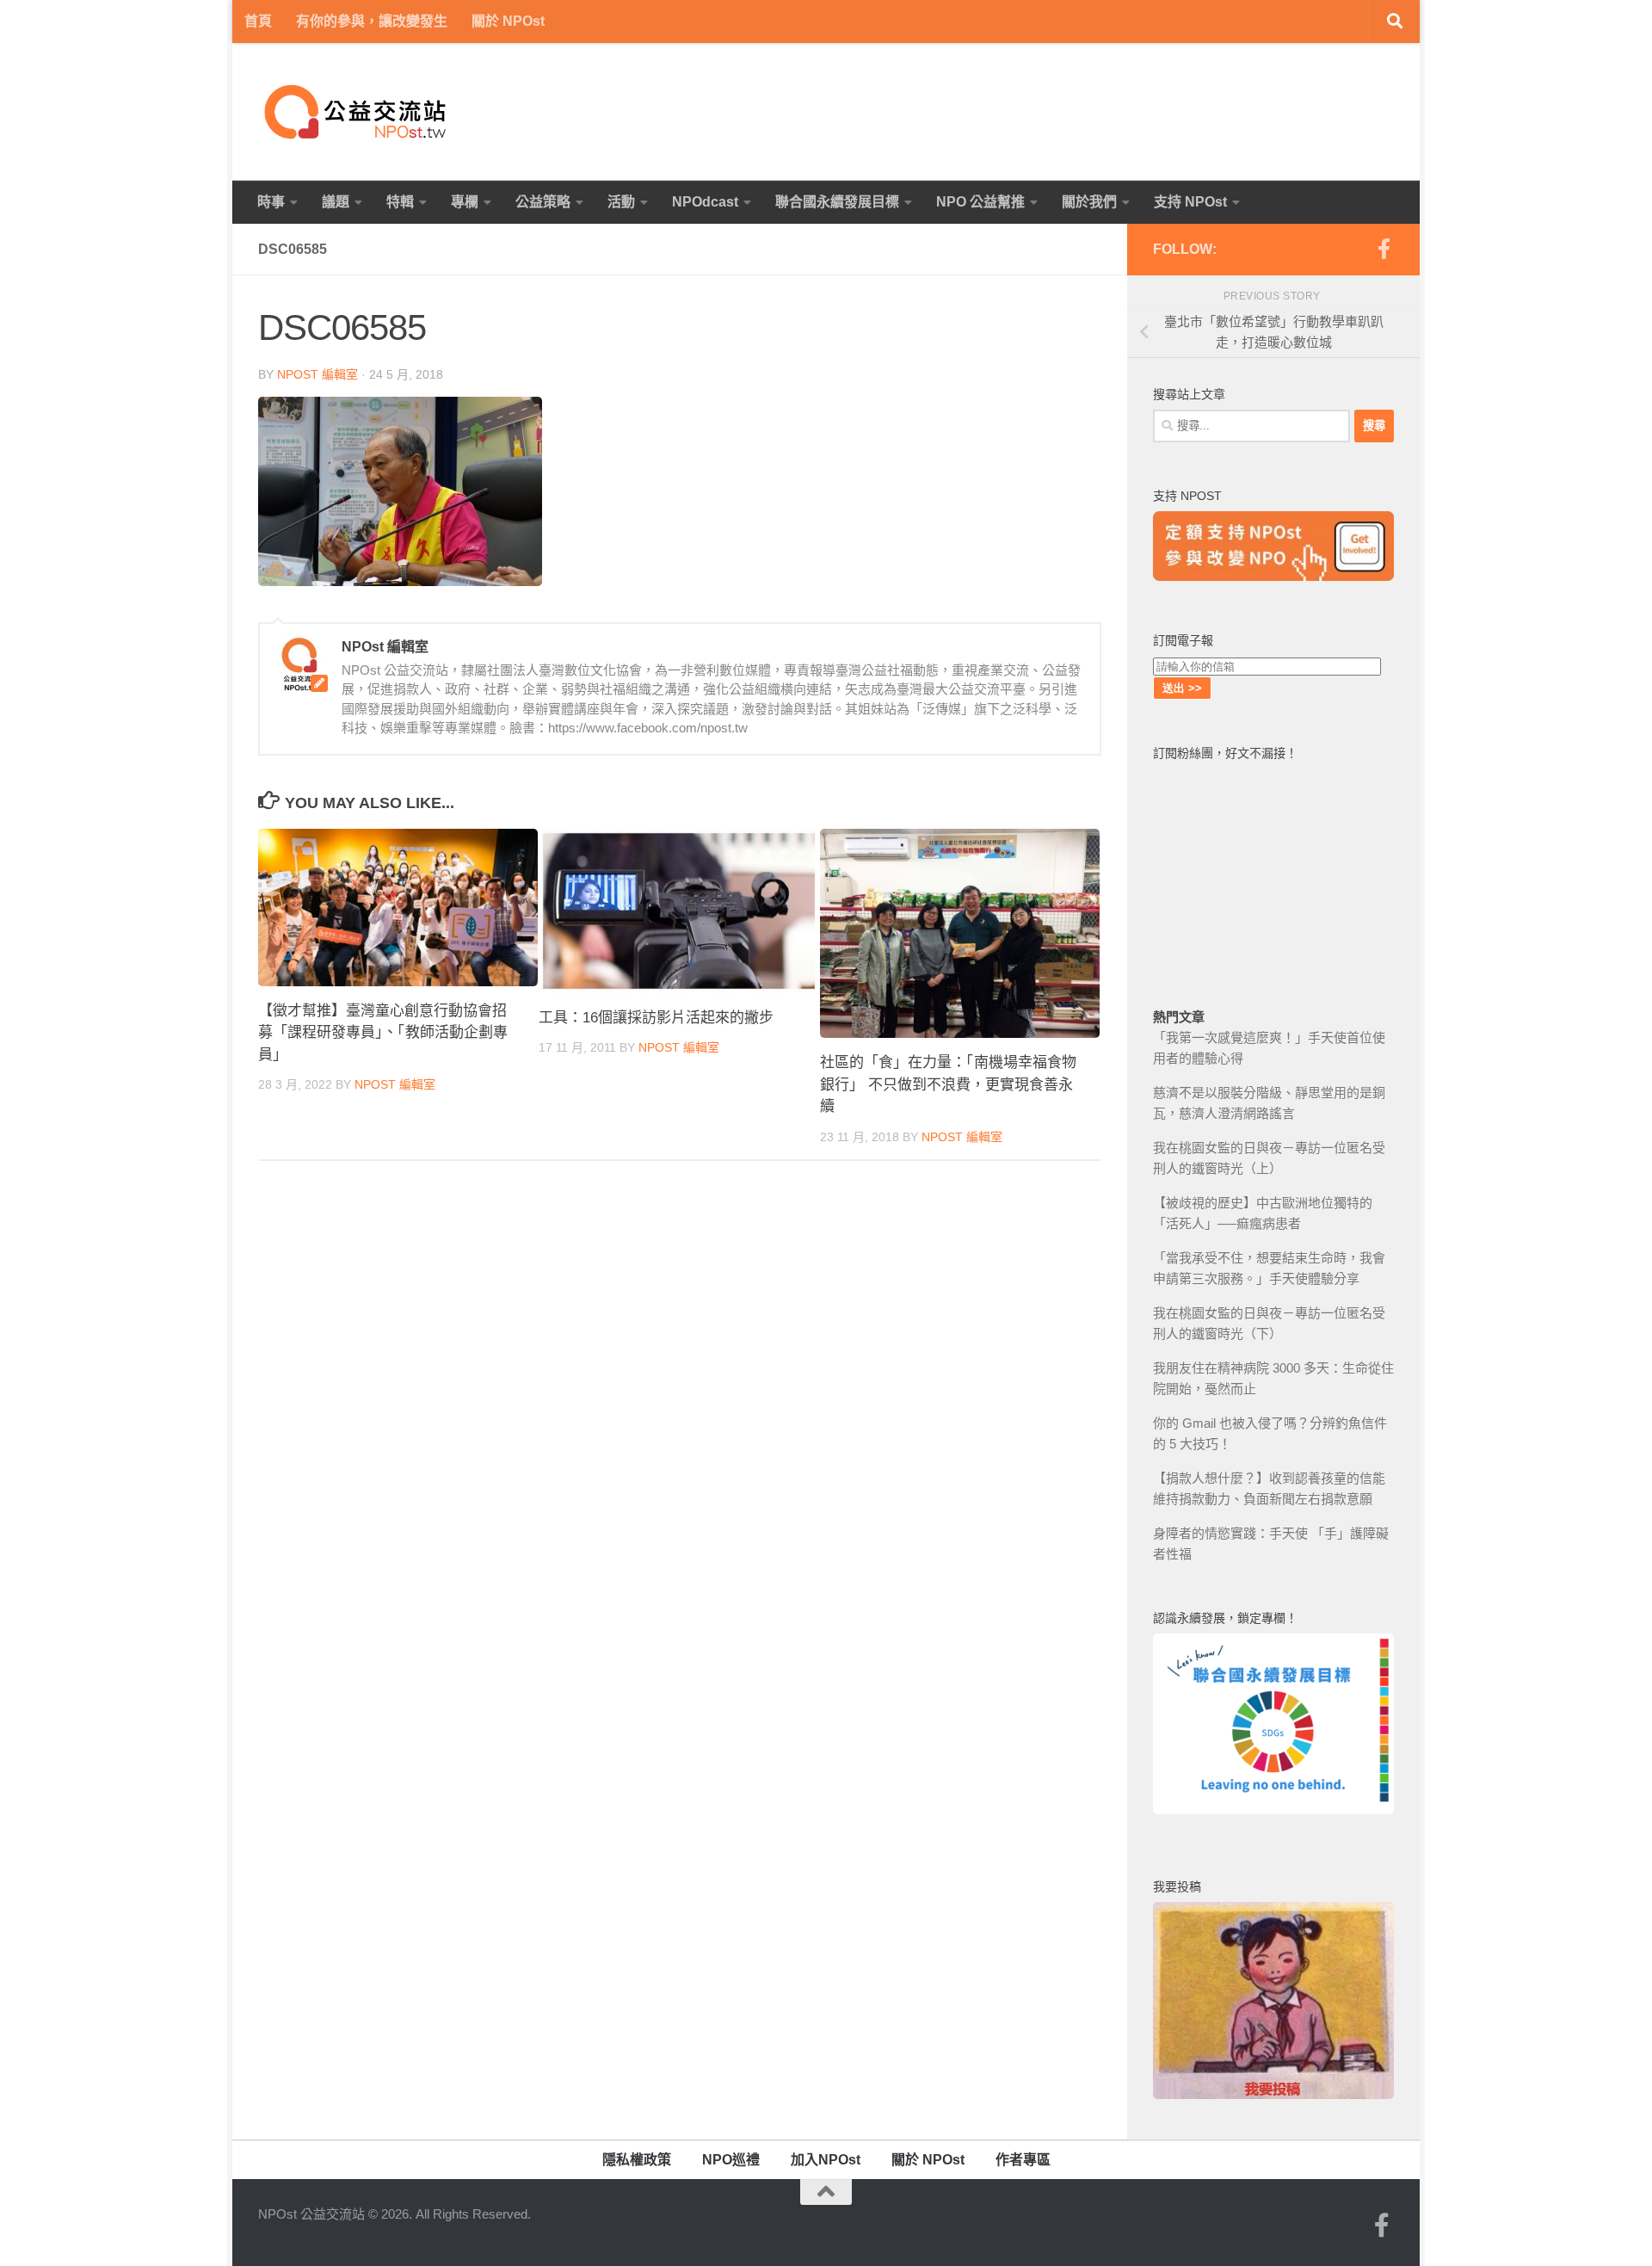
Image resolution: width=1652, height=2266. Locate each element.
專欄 (465, 202)
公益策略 (543, 202)
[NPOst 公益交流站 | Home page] (357, 112)
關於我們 (1089, 202)
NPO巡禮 (731, 2160)
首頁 (258, 21)
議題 (336, 202)
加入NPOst (826, 2160)
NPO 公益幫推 (980, 202)
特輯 (400, 202)
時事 (271, 202)
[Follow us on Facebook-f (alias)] (1384, 249)
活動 (621, 202)
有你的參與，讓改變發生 (372, 21)
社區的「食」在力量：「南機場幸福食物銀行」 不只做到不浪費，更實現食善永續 (948, 1084)
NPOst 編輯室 (317, 374)
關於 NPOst (508, 21)
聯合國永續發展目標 (837, 202)
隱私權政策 (637, 2160)
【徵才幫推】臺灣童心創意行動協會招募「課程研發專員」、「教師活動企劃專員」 (383, 1033)
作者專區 (1023, 2160)
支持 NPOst (1190, 202)
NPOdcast (705, 202)
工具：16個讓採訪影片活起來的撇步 (656, 1018)
